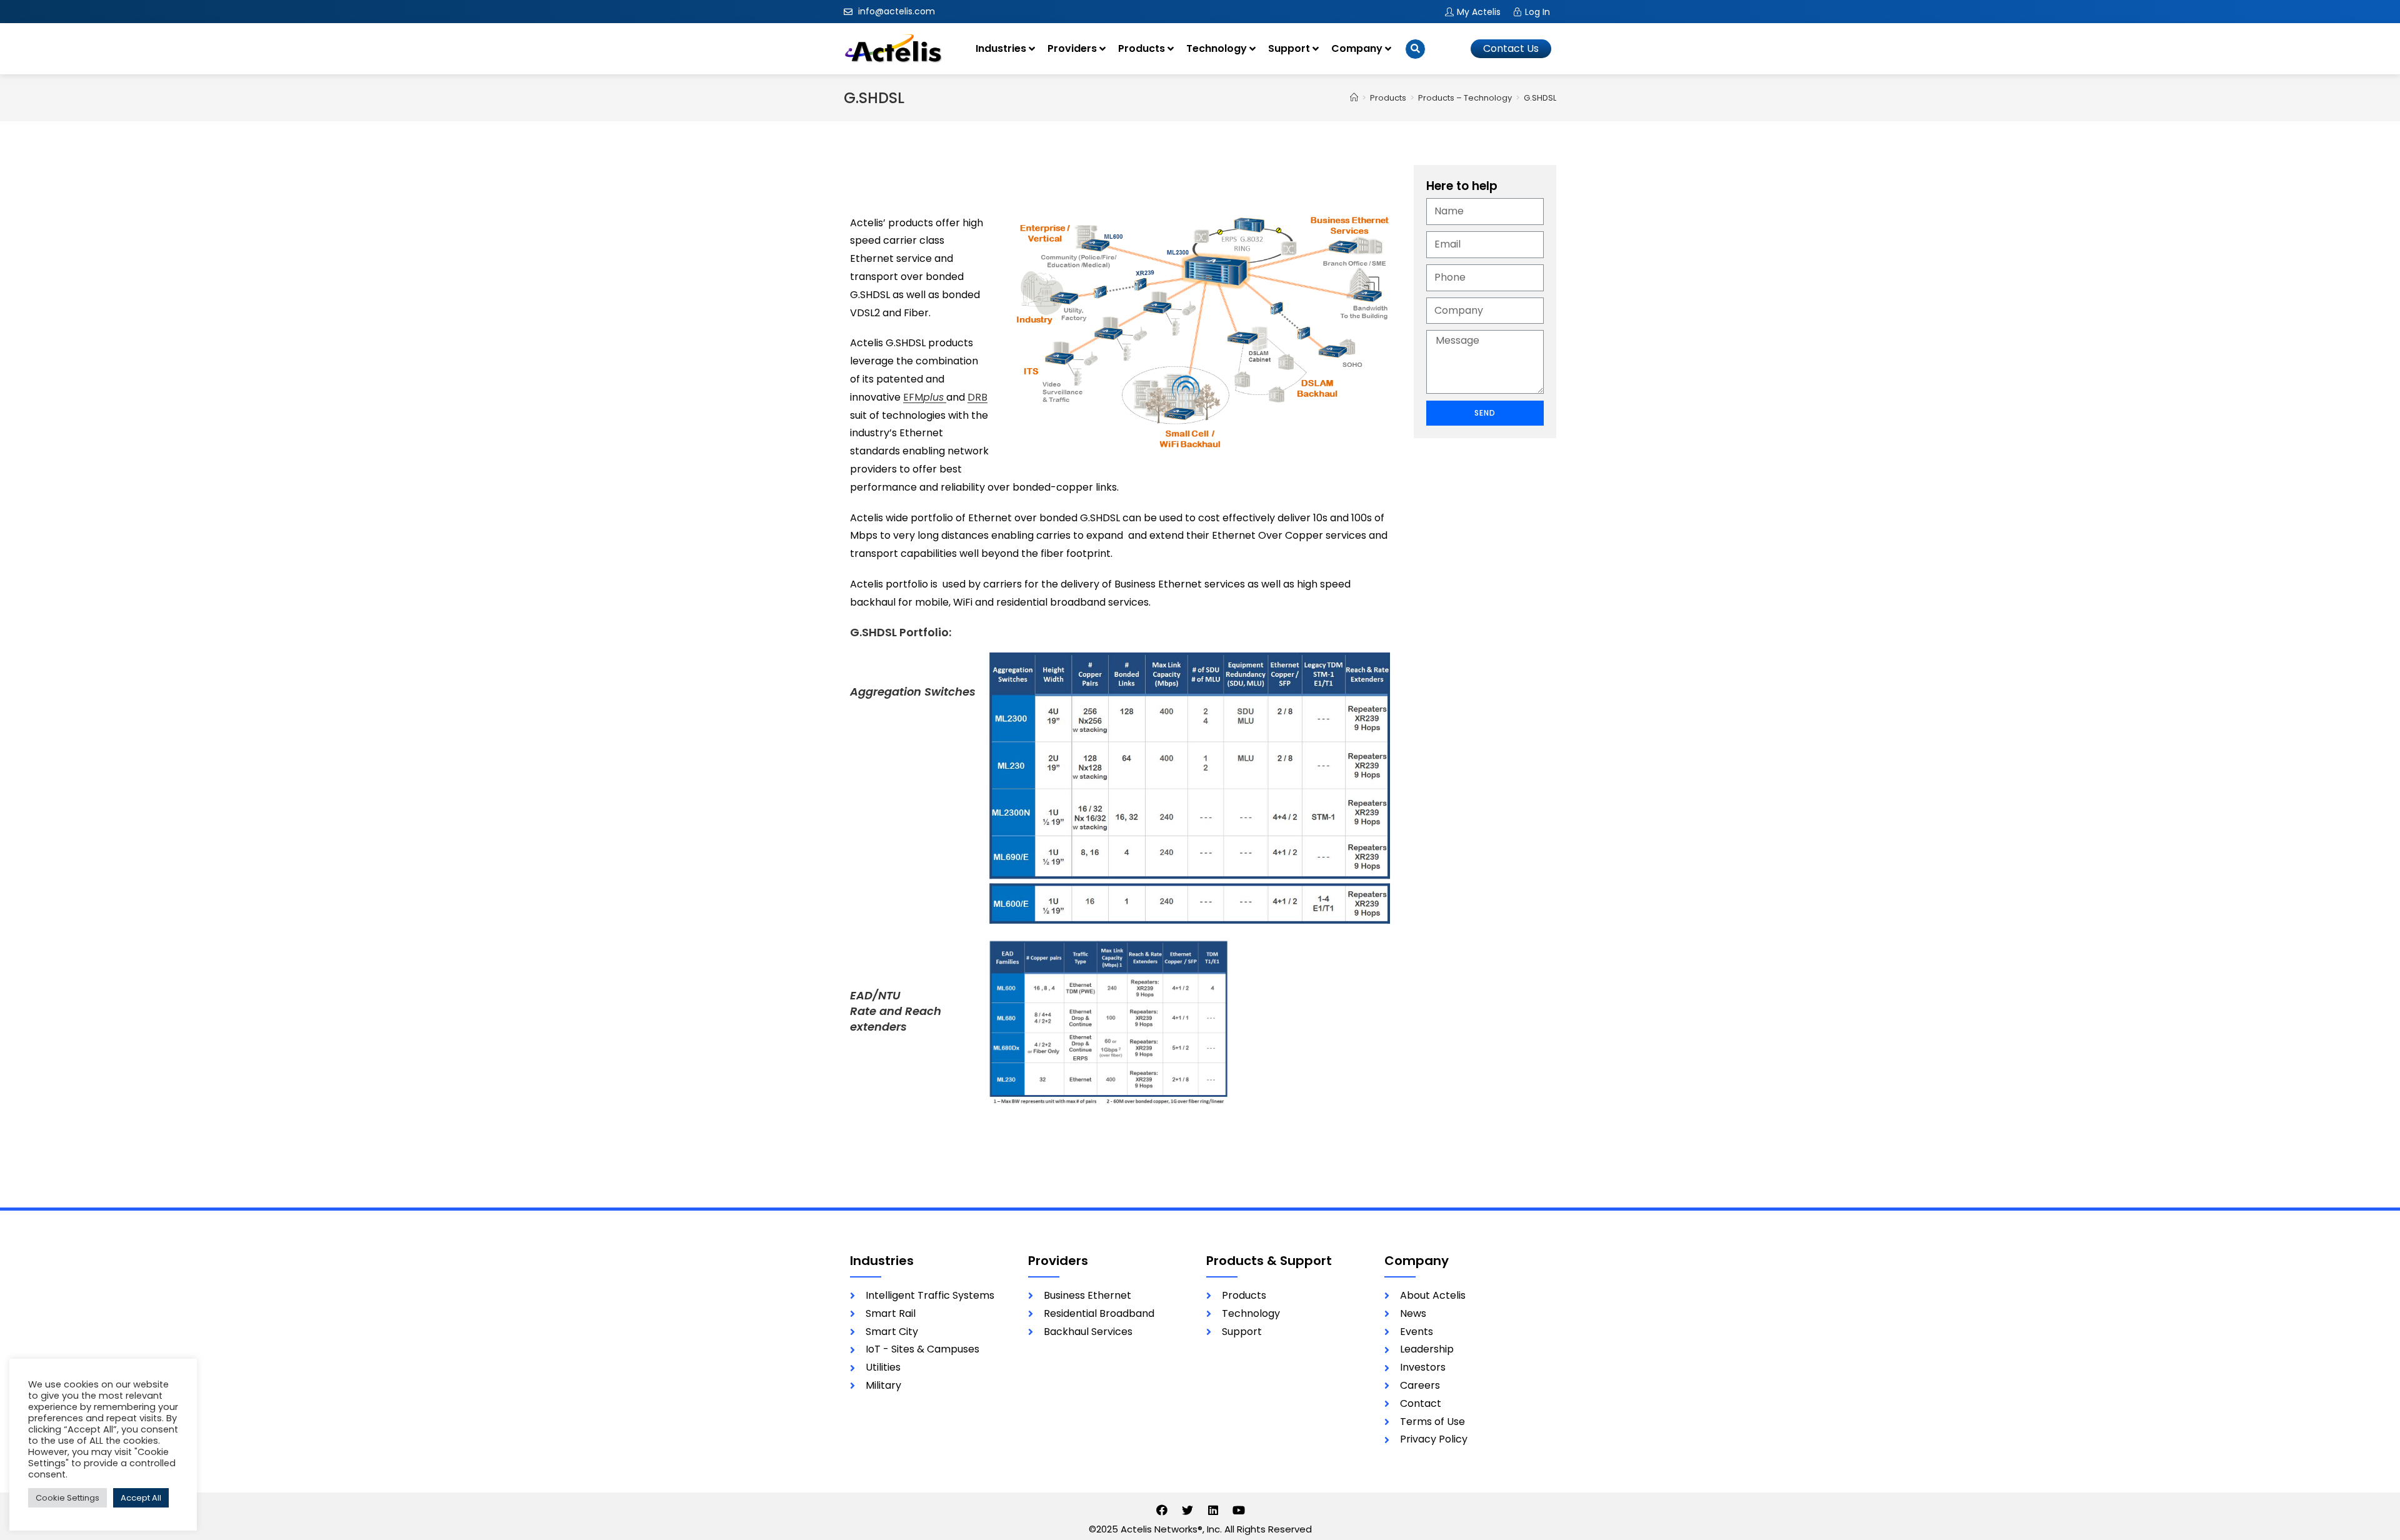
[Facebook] (1162, 1510)
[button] (1511, 49)
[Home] (1354, 98)
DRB (977, 397)
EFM (923, 397)
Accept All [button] (141, 1498)
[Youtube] (1239, 1510)
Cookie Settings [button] (67, 1498)
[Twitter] (1187, 1510)
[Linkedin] (1213, 1510)
